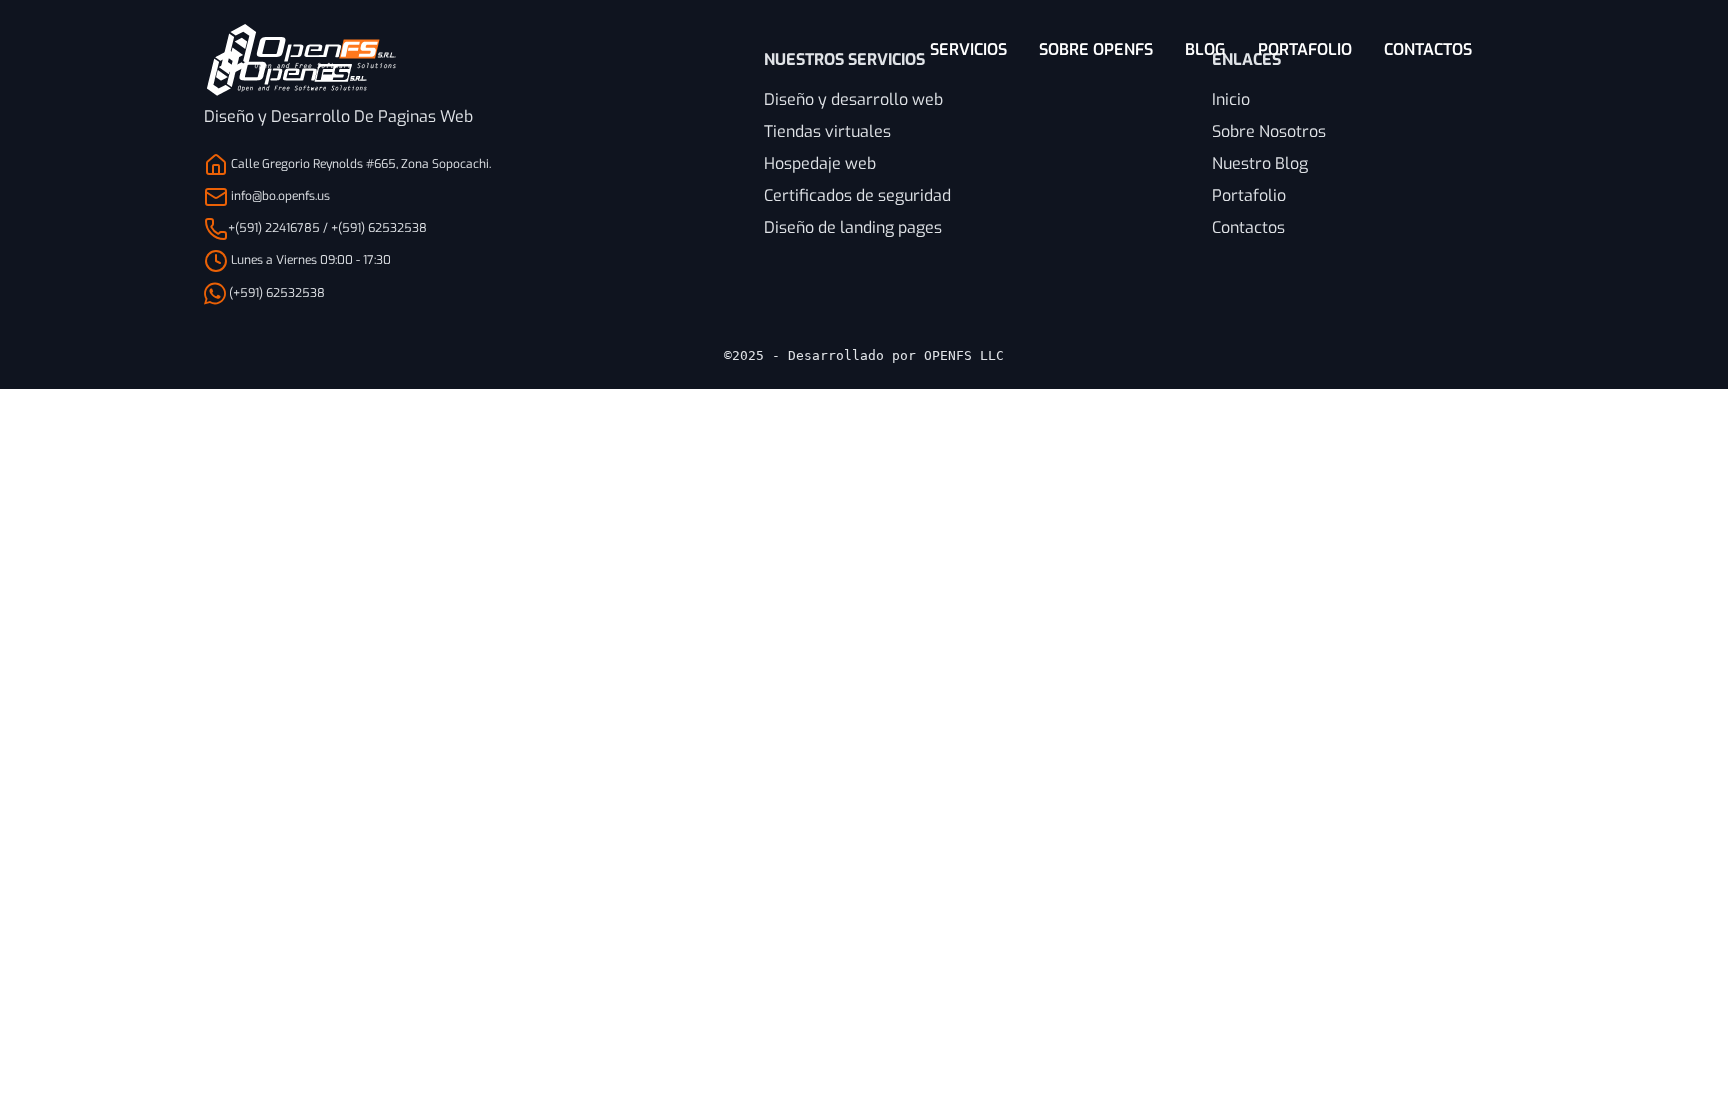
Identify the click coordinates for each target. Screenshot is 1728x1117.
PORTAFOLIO (1305, 49)
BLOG (1205, 49)
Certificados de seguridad (857, 195)
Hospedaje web (820, 163)
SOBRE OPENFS (1096, 49)
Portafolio (1249, 195)
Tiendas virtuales (827, 131)
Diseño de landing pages (853, 227)
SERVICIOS (968, 49)
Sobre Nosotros (1269, 131)
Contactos (1248, 227)
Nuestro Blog (1260, 163)
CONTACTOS (1428, 49)
